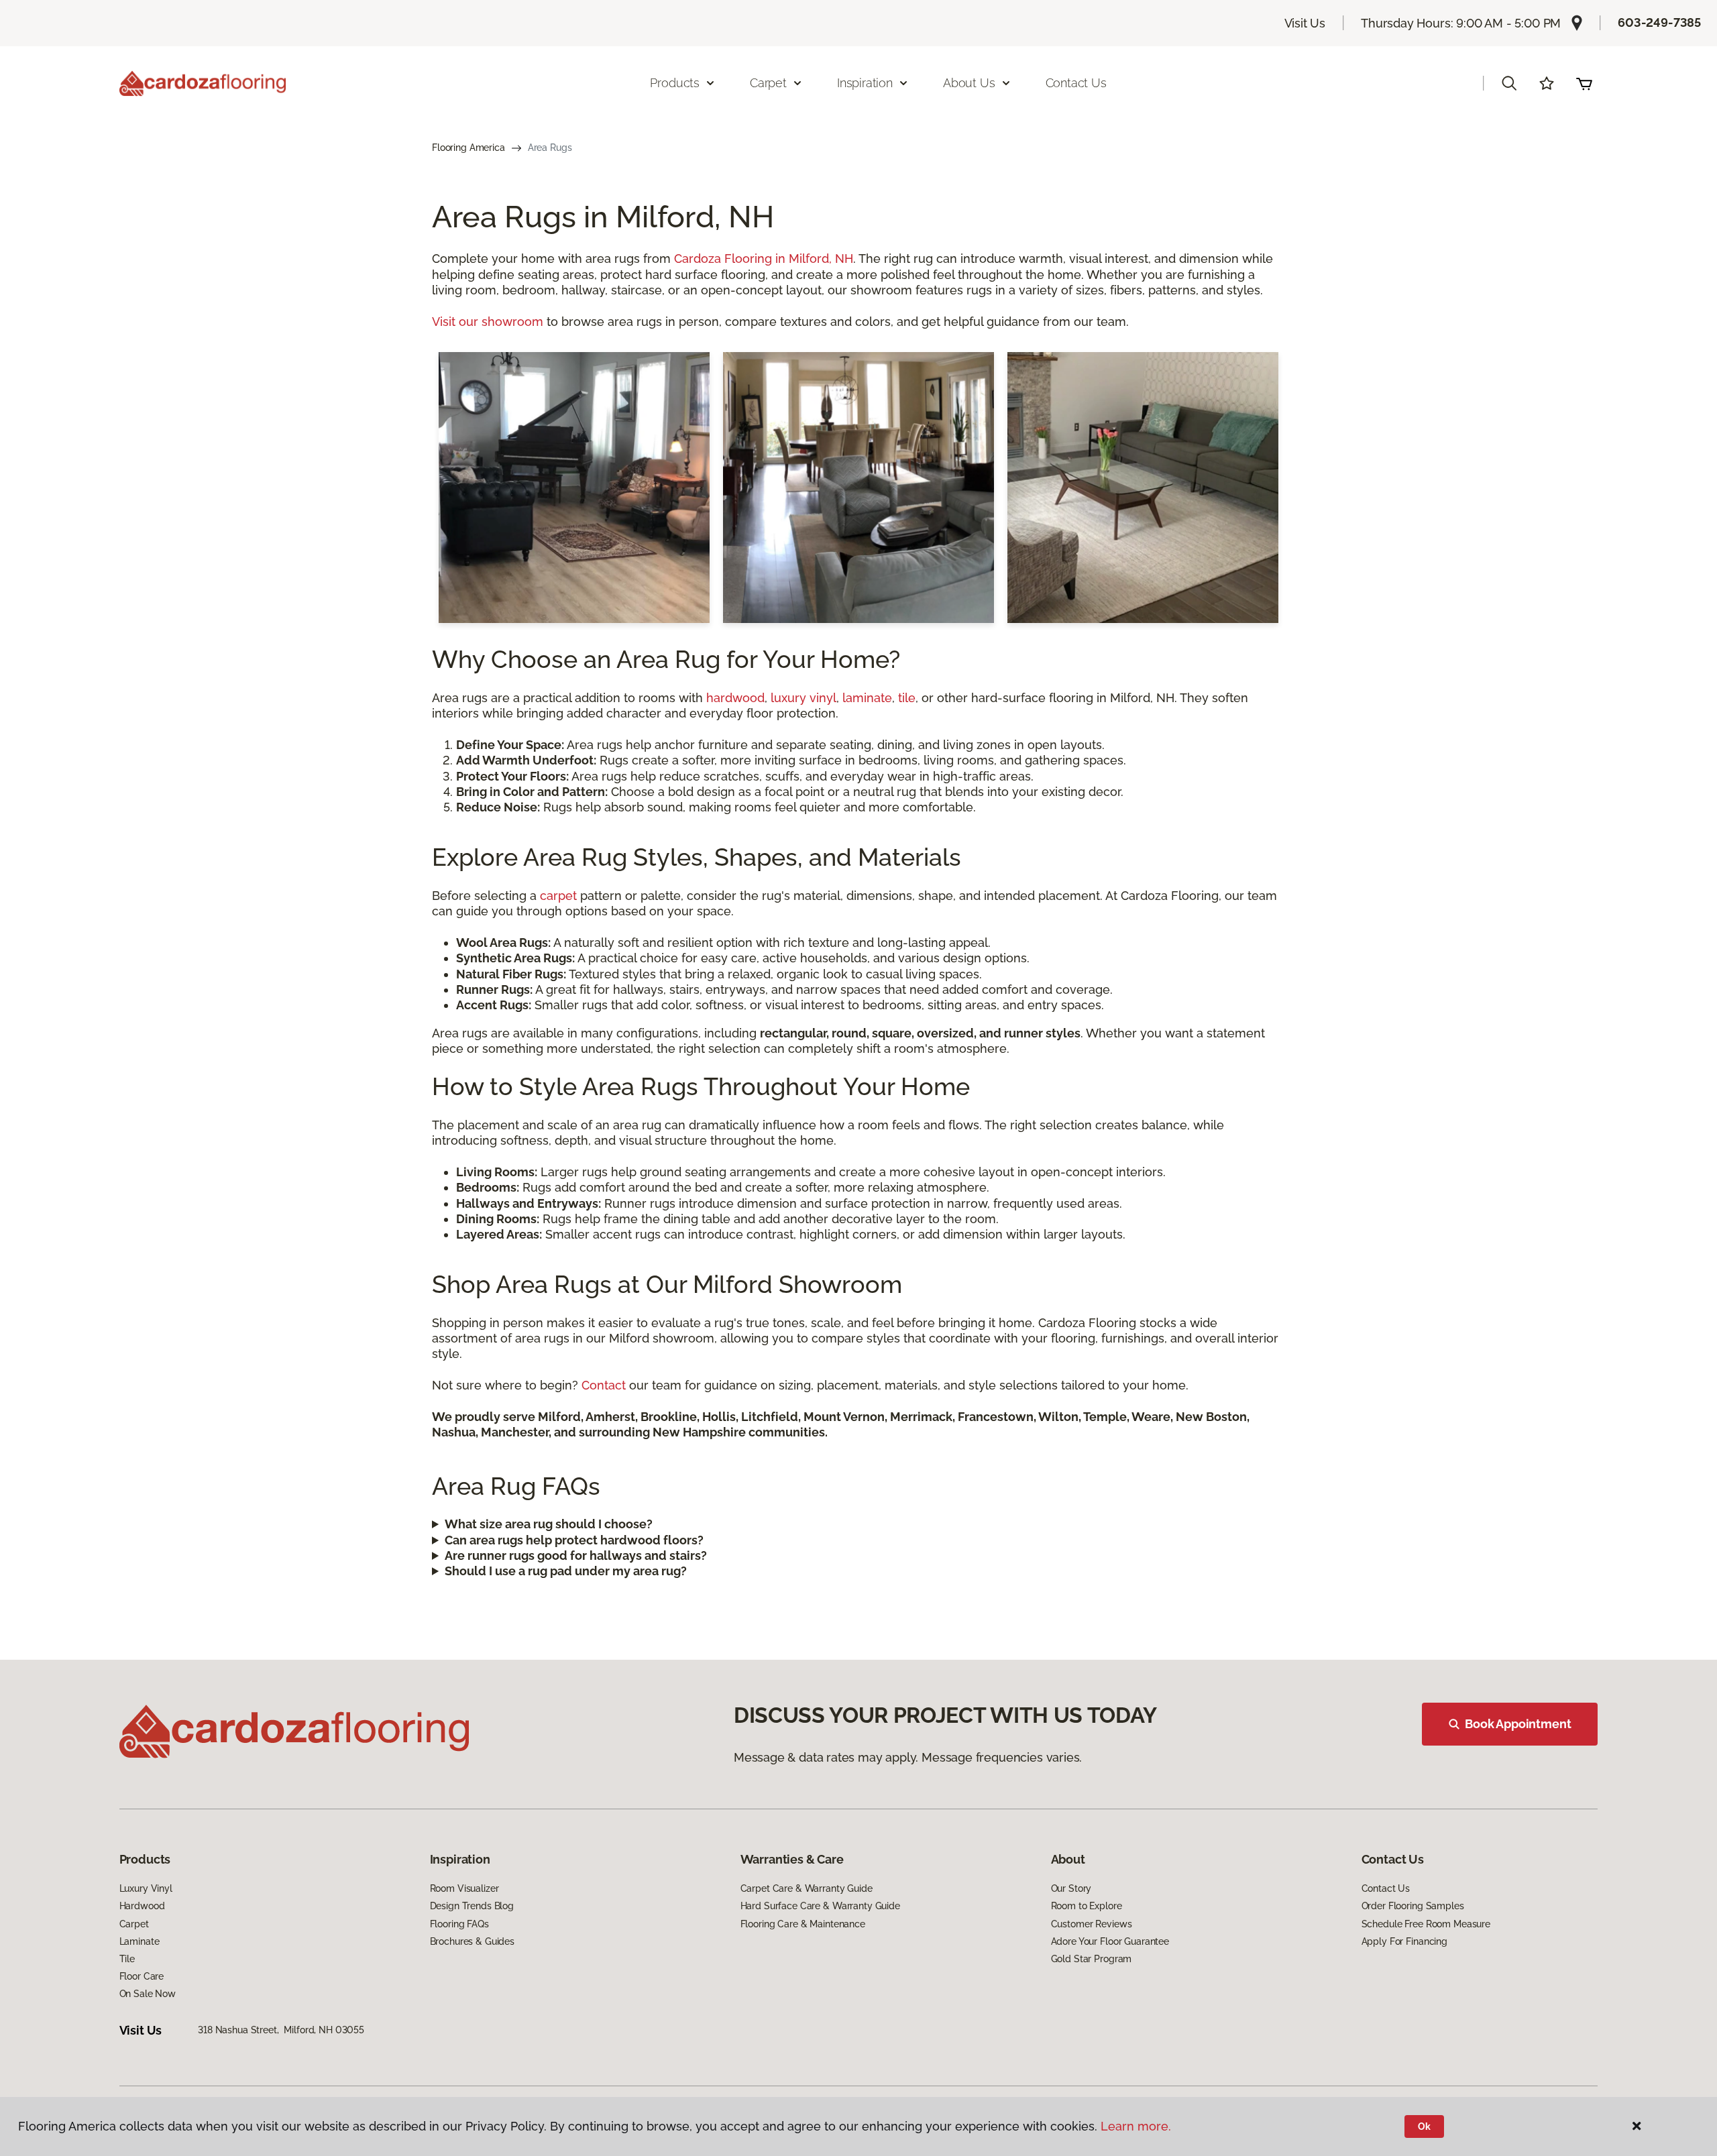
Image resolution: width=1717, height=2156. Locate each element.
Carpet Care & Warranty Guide (807, 1888)
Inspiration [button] (865, 83)
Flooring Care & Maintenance (803, 1924)
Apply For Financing (1404, 1941)
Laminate (140, 1941)
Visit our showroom (488, 322)
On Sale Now (148, 1994)
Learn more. (1136, 2126)
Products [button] (675, 83)
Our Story (1071, 1888)
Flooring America (468, 148)
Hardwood (142, 1906)
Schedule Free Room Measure (1426, 1924)
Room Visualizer (464, 1888)
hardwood (735, 698)
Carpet (134, 1924)
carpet (558, 896)
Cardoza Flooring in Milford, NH (764, 259)
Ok (1424, 2126)
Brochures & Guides (472, 1941)
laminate (867, 698)
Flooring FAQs (459, 1924)
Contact (604, 1385)
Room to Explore (1087, 1906)
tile (907, 698)
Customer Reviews (1092, 1924)
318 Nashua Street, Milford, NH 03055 (281, 2030)
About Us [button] (969, 83)
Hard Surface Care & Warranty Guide (820, 1906)
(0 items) (1584, 83)
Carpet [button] (768, 83)
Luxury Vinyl (146, 1888)
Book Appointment (1518, 1724)
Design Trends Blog (472, 1906)
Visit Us (1305, 23)
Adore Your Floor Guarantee (1110, 1941)
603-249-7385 (1659, 22)
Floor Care (142, 1976)
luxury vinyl (804, 698)
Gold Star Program (1092, 1959)
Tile (127, 1959)
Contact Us (1076, 83)
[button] (1509, 83)
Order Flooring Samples (1413, 1906)
